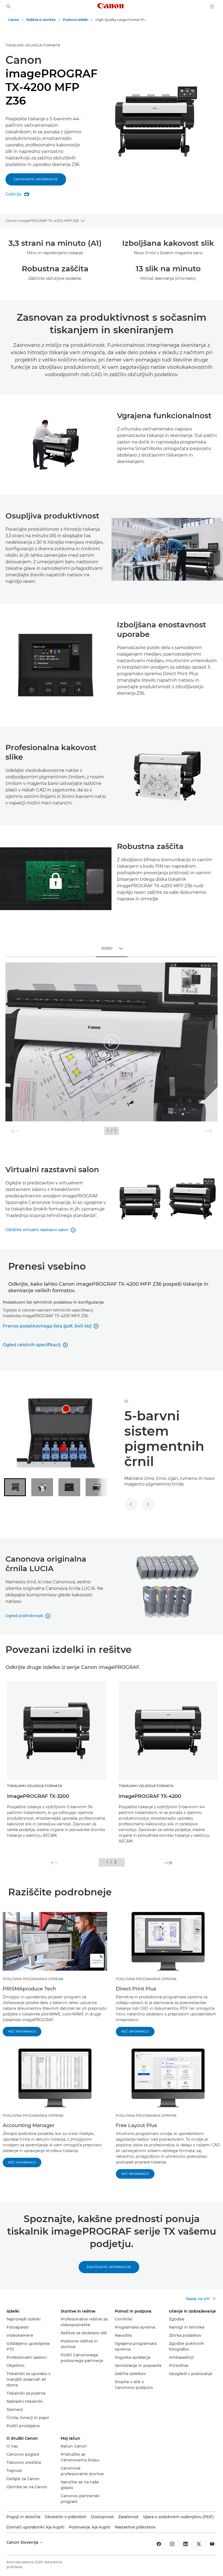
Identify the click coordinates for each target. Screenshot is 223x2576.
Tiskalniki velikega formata (33, 45)
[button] (55, 1863)
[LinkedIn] (185, 2544)
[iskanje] (9, 7)
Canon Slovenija (23, 2542)
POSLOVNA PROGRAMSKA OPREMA (33, 1979)
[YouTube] (212, 2544)
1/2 (126, 1401)
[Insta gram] (172, 2544)
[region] (112, 1042)
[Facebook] (159, 2544)
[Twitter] (199, 2544)
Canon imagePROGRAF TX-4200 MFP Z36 (42, 221)
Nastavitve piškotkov (135, 2527)
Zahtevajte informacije (36, 179)
